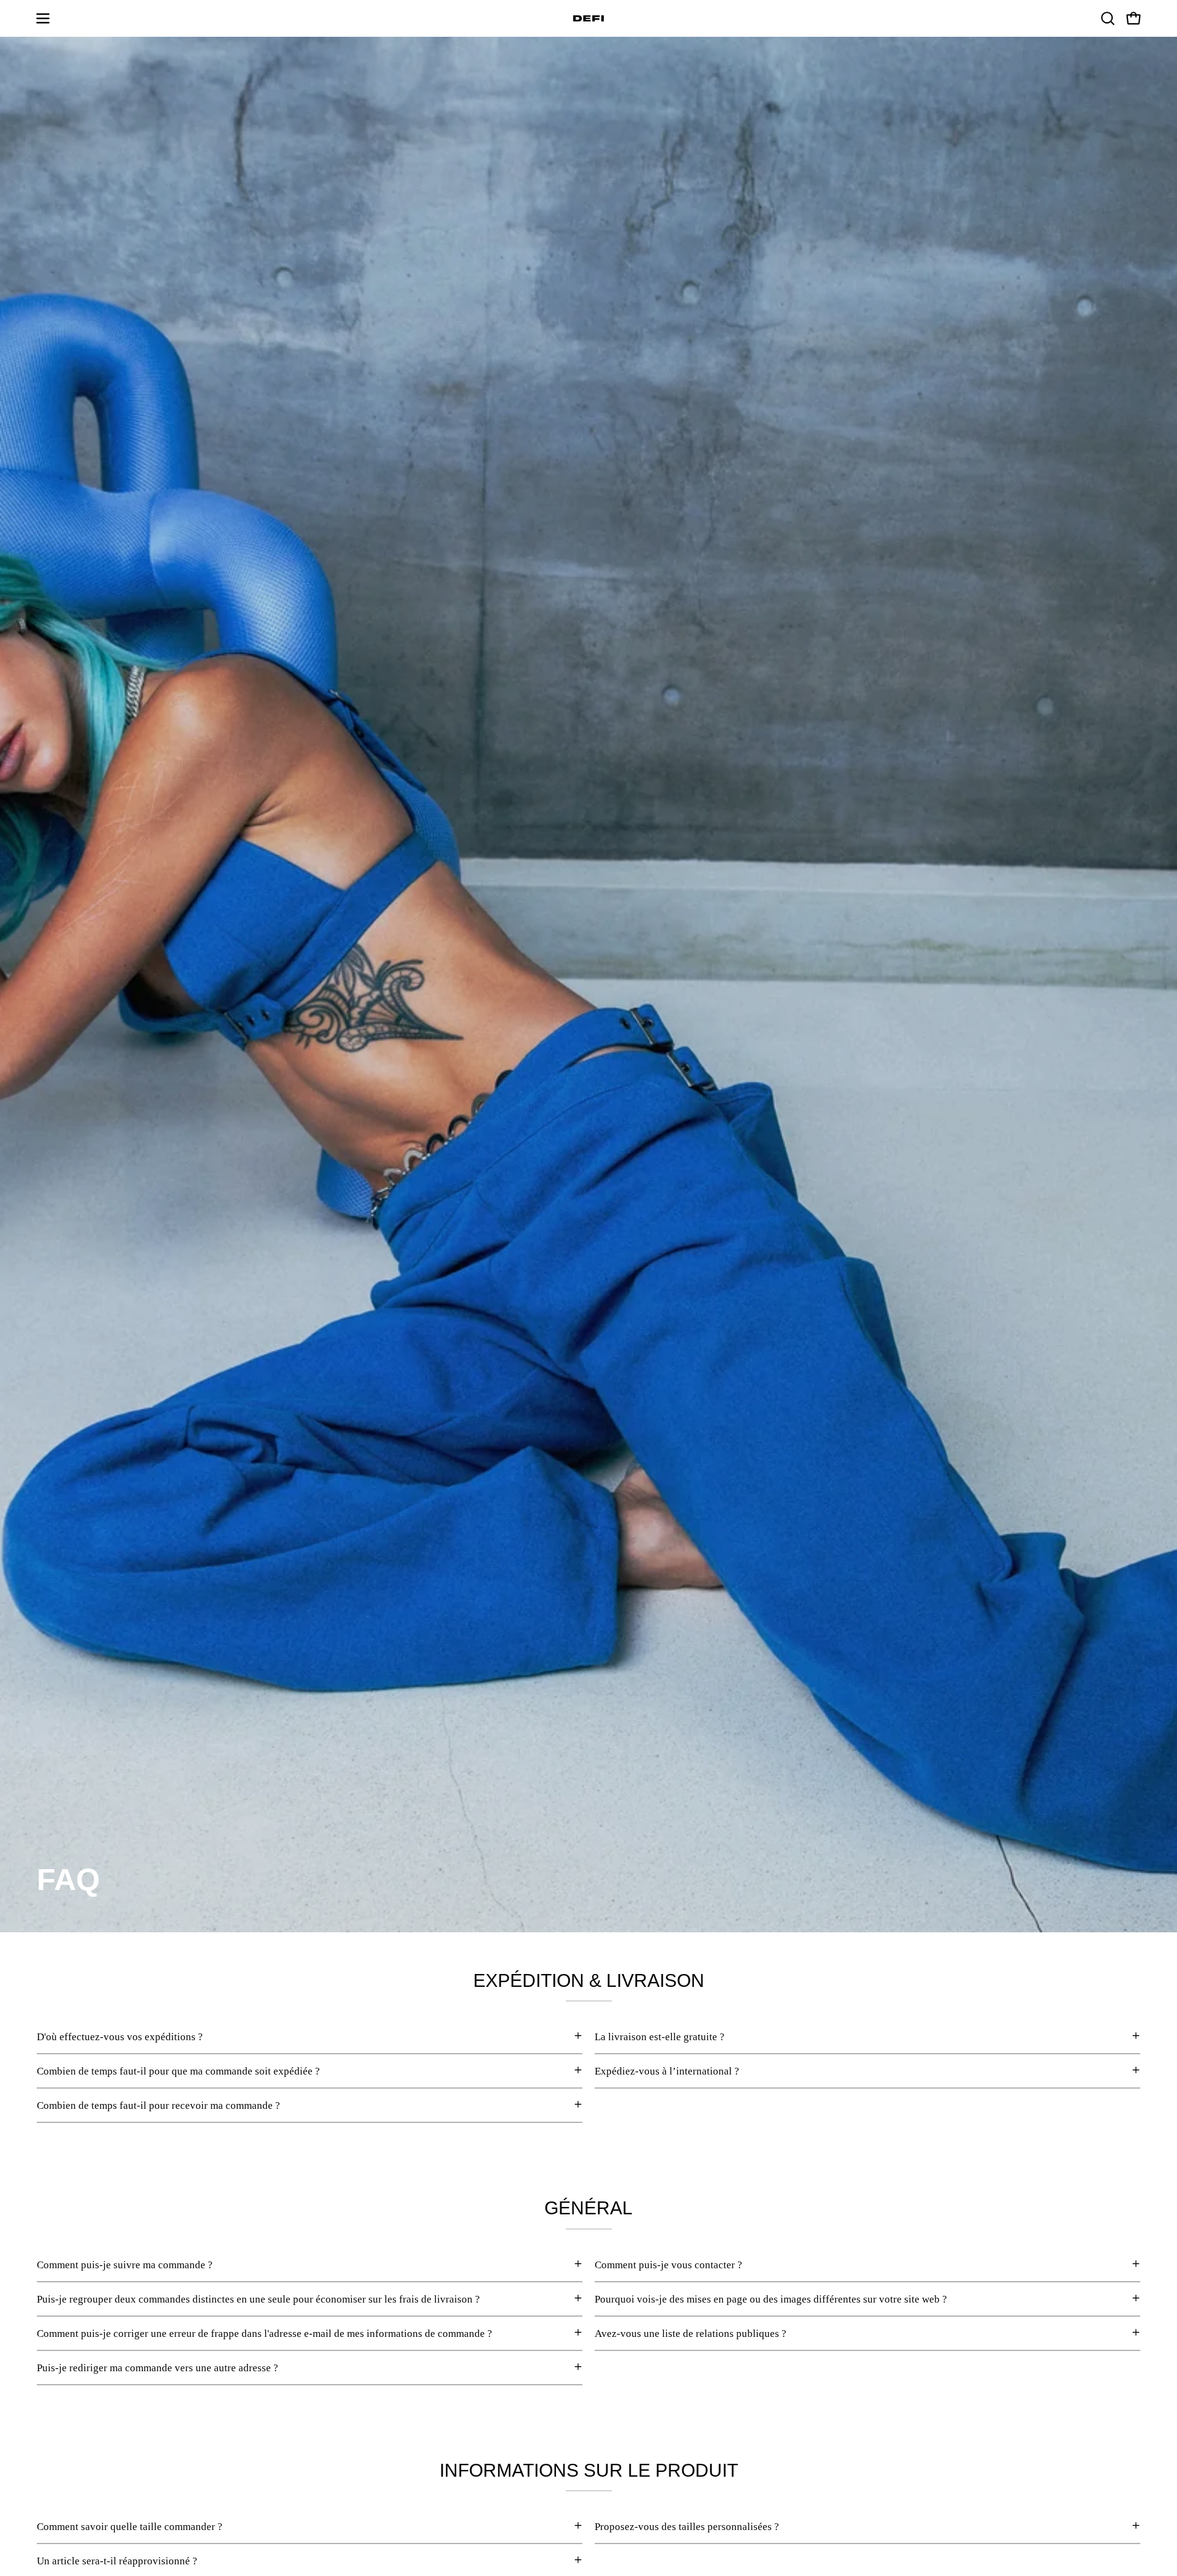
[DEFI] (588, 18)
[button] (1108, 18)
